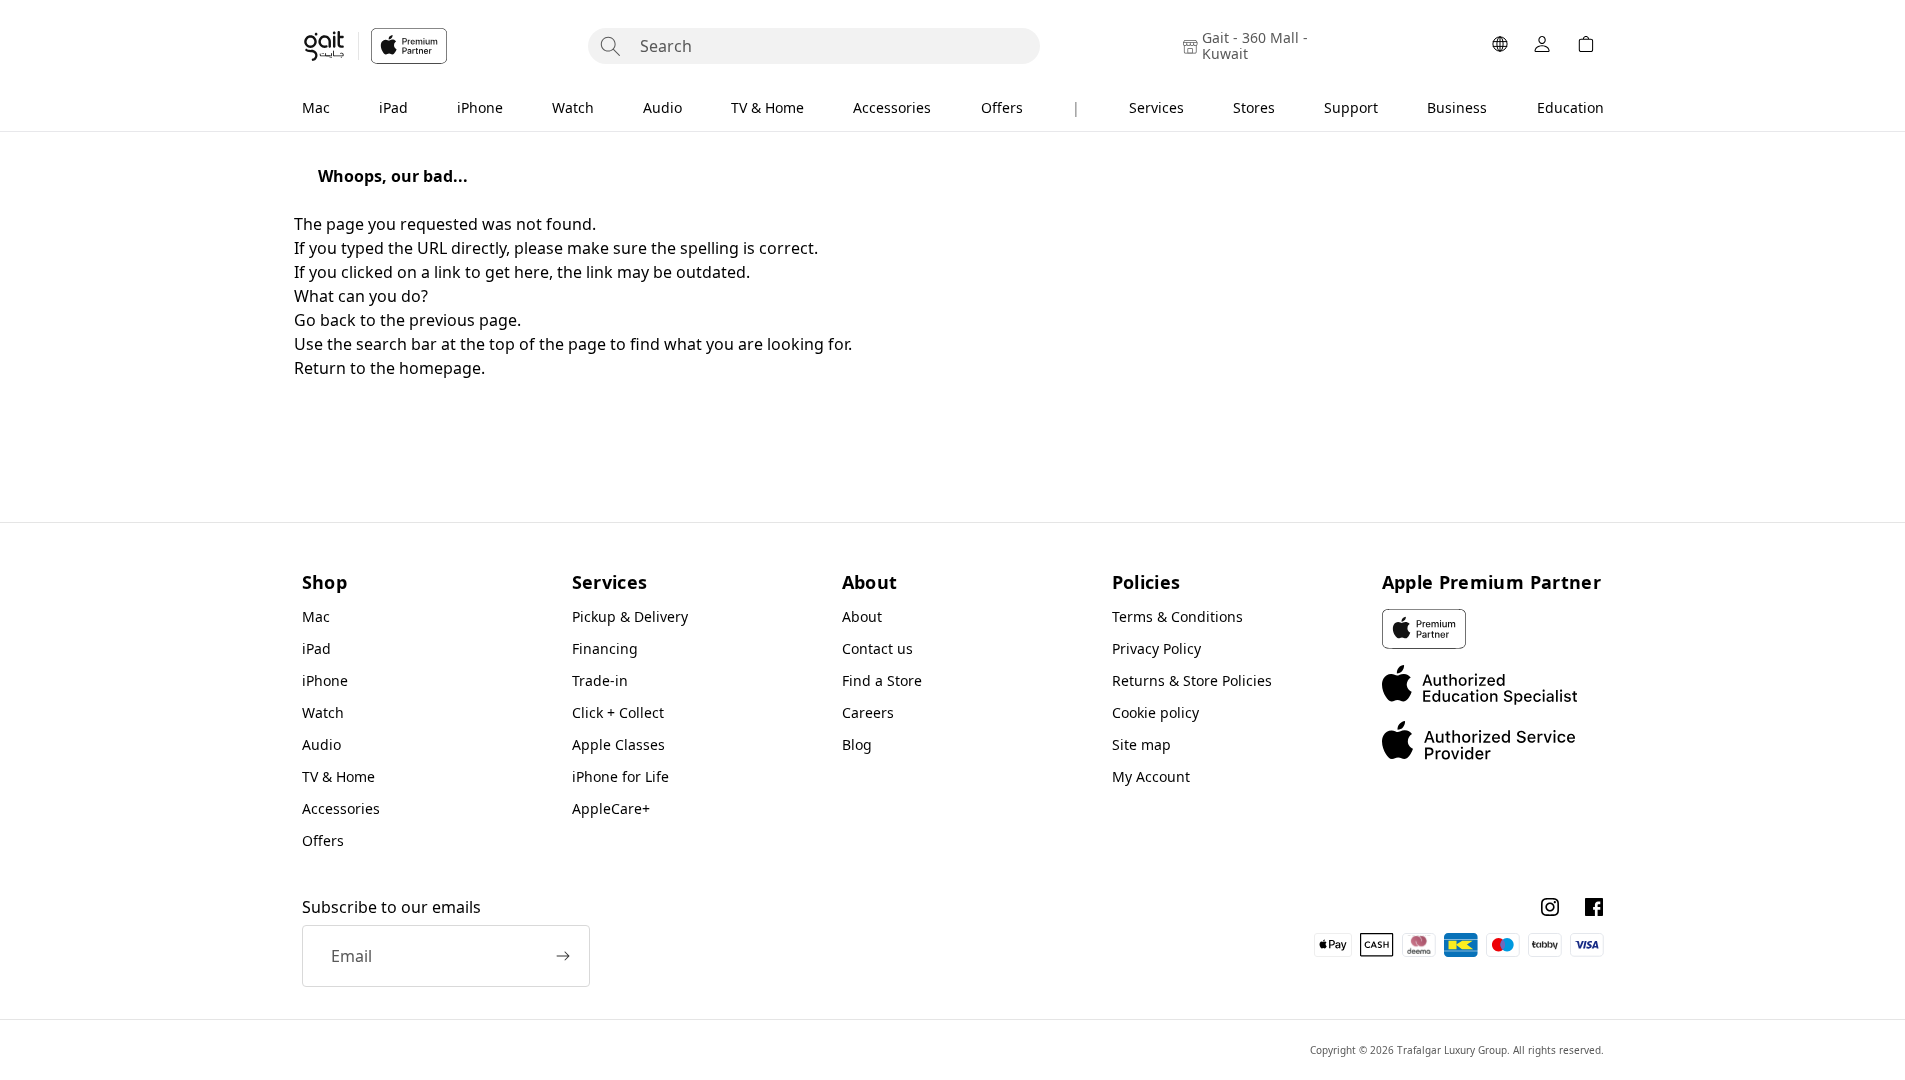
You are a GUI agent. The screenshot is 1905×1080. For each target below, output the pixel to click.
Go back (325, 320)
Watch (573, 107)
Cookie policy (1155, 712)
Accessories (892, 107)
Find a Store (882, 680)
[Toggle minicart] (1586, 46)
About (862, 616)
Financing (605, 648)
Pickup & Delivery (630, 616)
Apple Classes (618, 744)
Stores (1254, 107)
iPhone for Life (620, 776)
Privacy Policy (1156, 648)
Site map (1141, 744)
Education (1570, 107)
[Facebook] (1594, 907)
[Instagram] (1550, 907)
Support (1351, 107)
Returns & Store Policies (1192, 680)
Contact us (877, 648)
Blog (857, 744)
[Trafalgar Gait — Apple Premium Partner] (374, 46)
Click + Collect (618, 712)
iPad (393, 107)
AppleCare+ (611, 808)
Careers (868, 712)
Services (1156, 107)
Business (1457, 107)
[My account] (1542, 46)
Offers (1002, 107)
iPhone (480, 107)
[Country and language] (1500, 46)
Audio (662, 107)
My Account (1151, 776)
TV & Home (767, 107)
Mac (316, 107)
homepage (440, 368)
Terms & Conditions (1177, 616)
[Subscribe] (563, 956)
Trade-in (600, 680)
